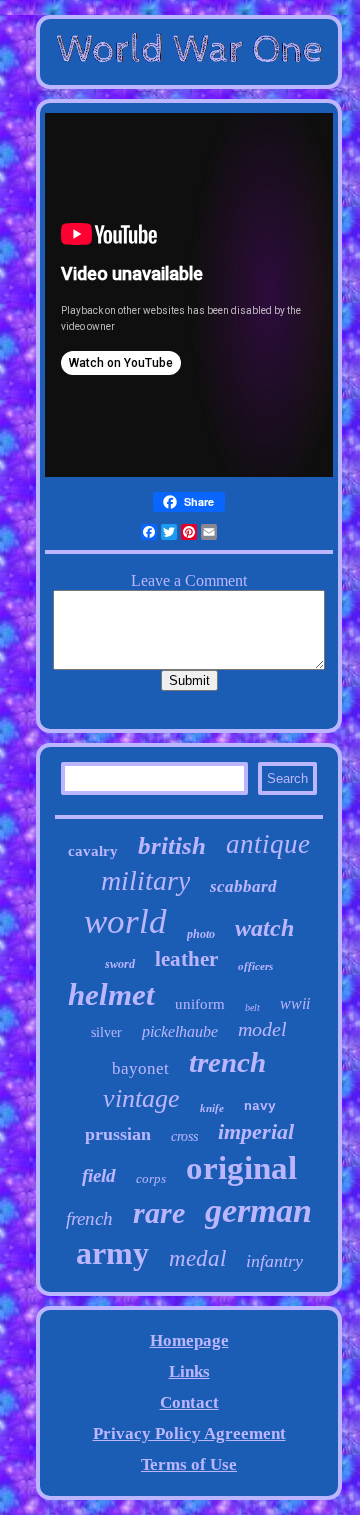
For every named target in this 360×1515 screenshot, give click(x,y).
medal (197, 1258)
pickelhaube (180, 1031)
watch (264, 928)
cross (184, 1136)
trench (227, 1062)
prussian (118, 1134)
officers (255, 966)
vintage (141, 1098)
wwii (295, 1003)
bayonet (140, 1068)
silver (106, 1032)
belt (252, 1007)
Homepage (189, 1340)
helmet (111, 994)
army (112, 1253)
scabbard (243, 886)
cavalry (93, 851)
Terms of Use (189, 1464)
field (99, 1175)
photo (201, 934)
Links (189, 1371)
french (89, 1218)
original (241, 1168)
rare (159, 1212)
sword (120, 964)
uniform (200, 1004)
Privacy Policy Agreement (189, 1433)
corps (151, 1178)
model (262, 1029)
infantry (274, 1261)
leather (186, 959)
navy (260, 1106)
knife (212, 1108)
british (172, 845)
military (145, 880)
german (258, 1210)
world (125, 921)
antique (268, 844)
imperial (256, 1131)
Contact (189, 1402)
